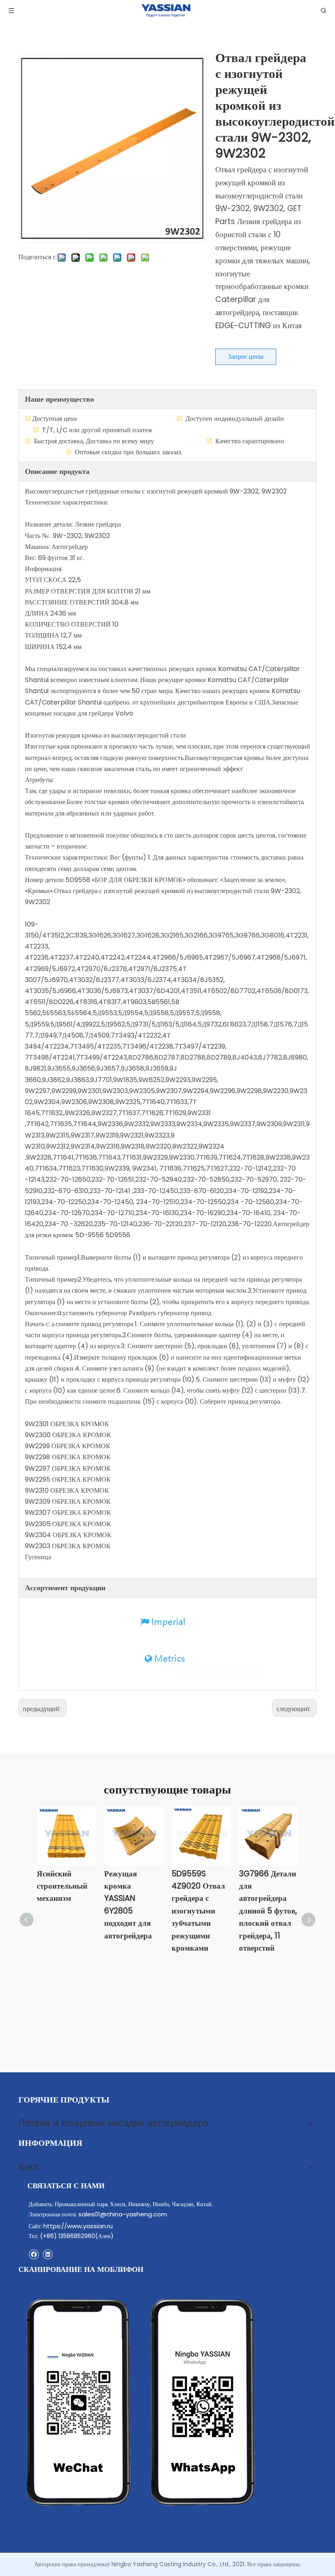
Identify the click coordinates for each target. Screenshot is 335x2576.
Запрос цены (246, 357)
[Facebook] (34, 2254)
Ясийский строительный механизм (62, 1886)
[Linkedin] (48, 2254)
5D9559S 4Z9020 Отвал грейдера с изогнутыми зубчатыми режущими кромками (198, 1911)
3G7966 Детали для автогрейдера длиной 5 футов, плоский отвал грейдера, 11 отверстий (268, 1911)
